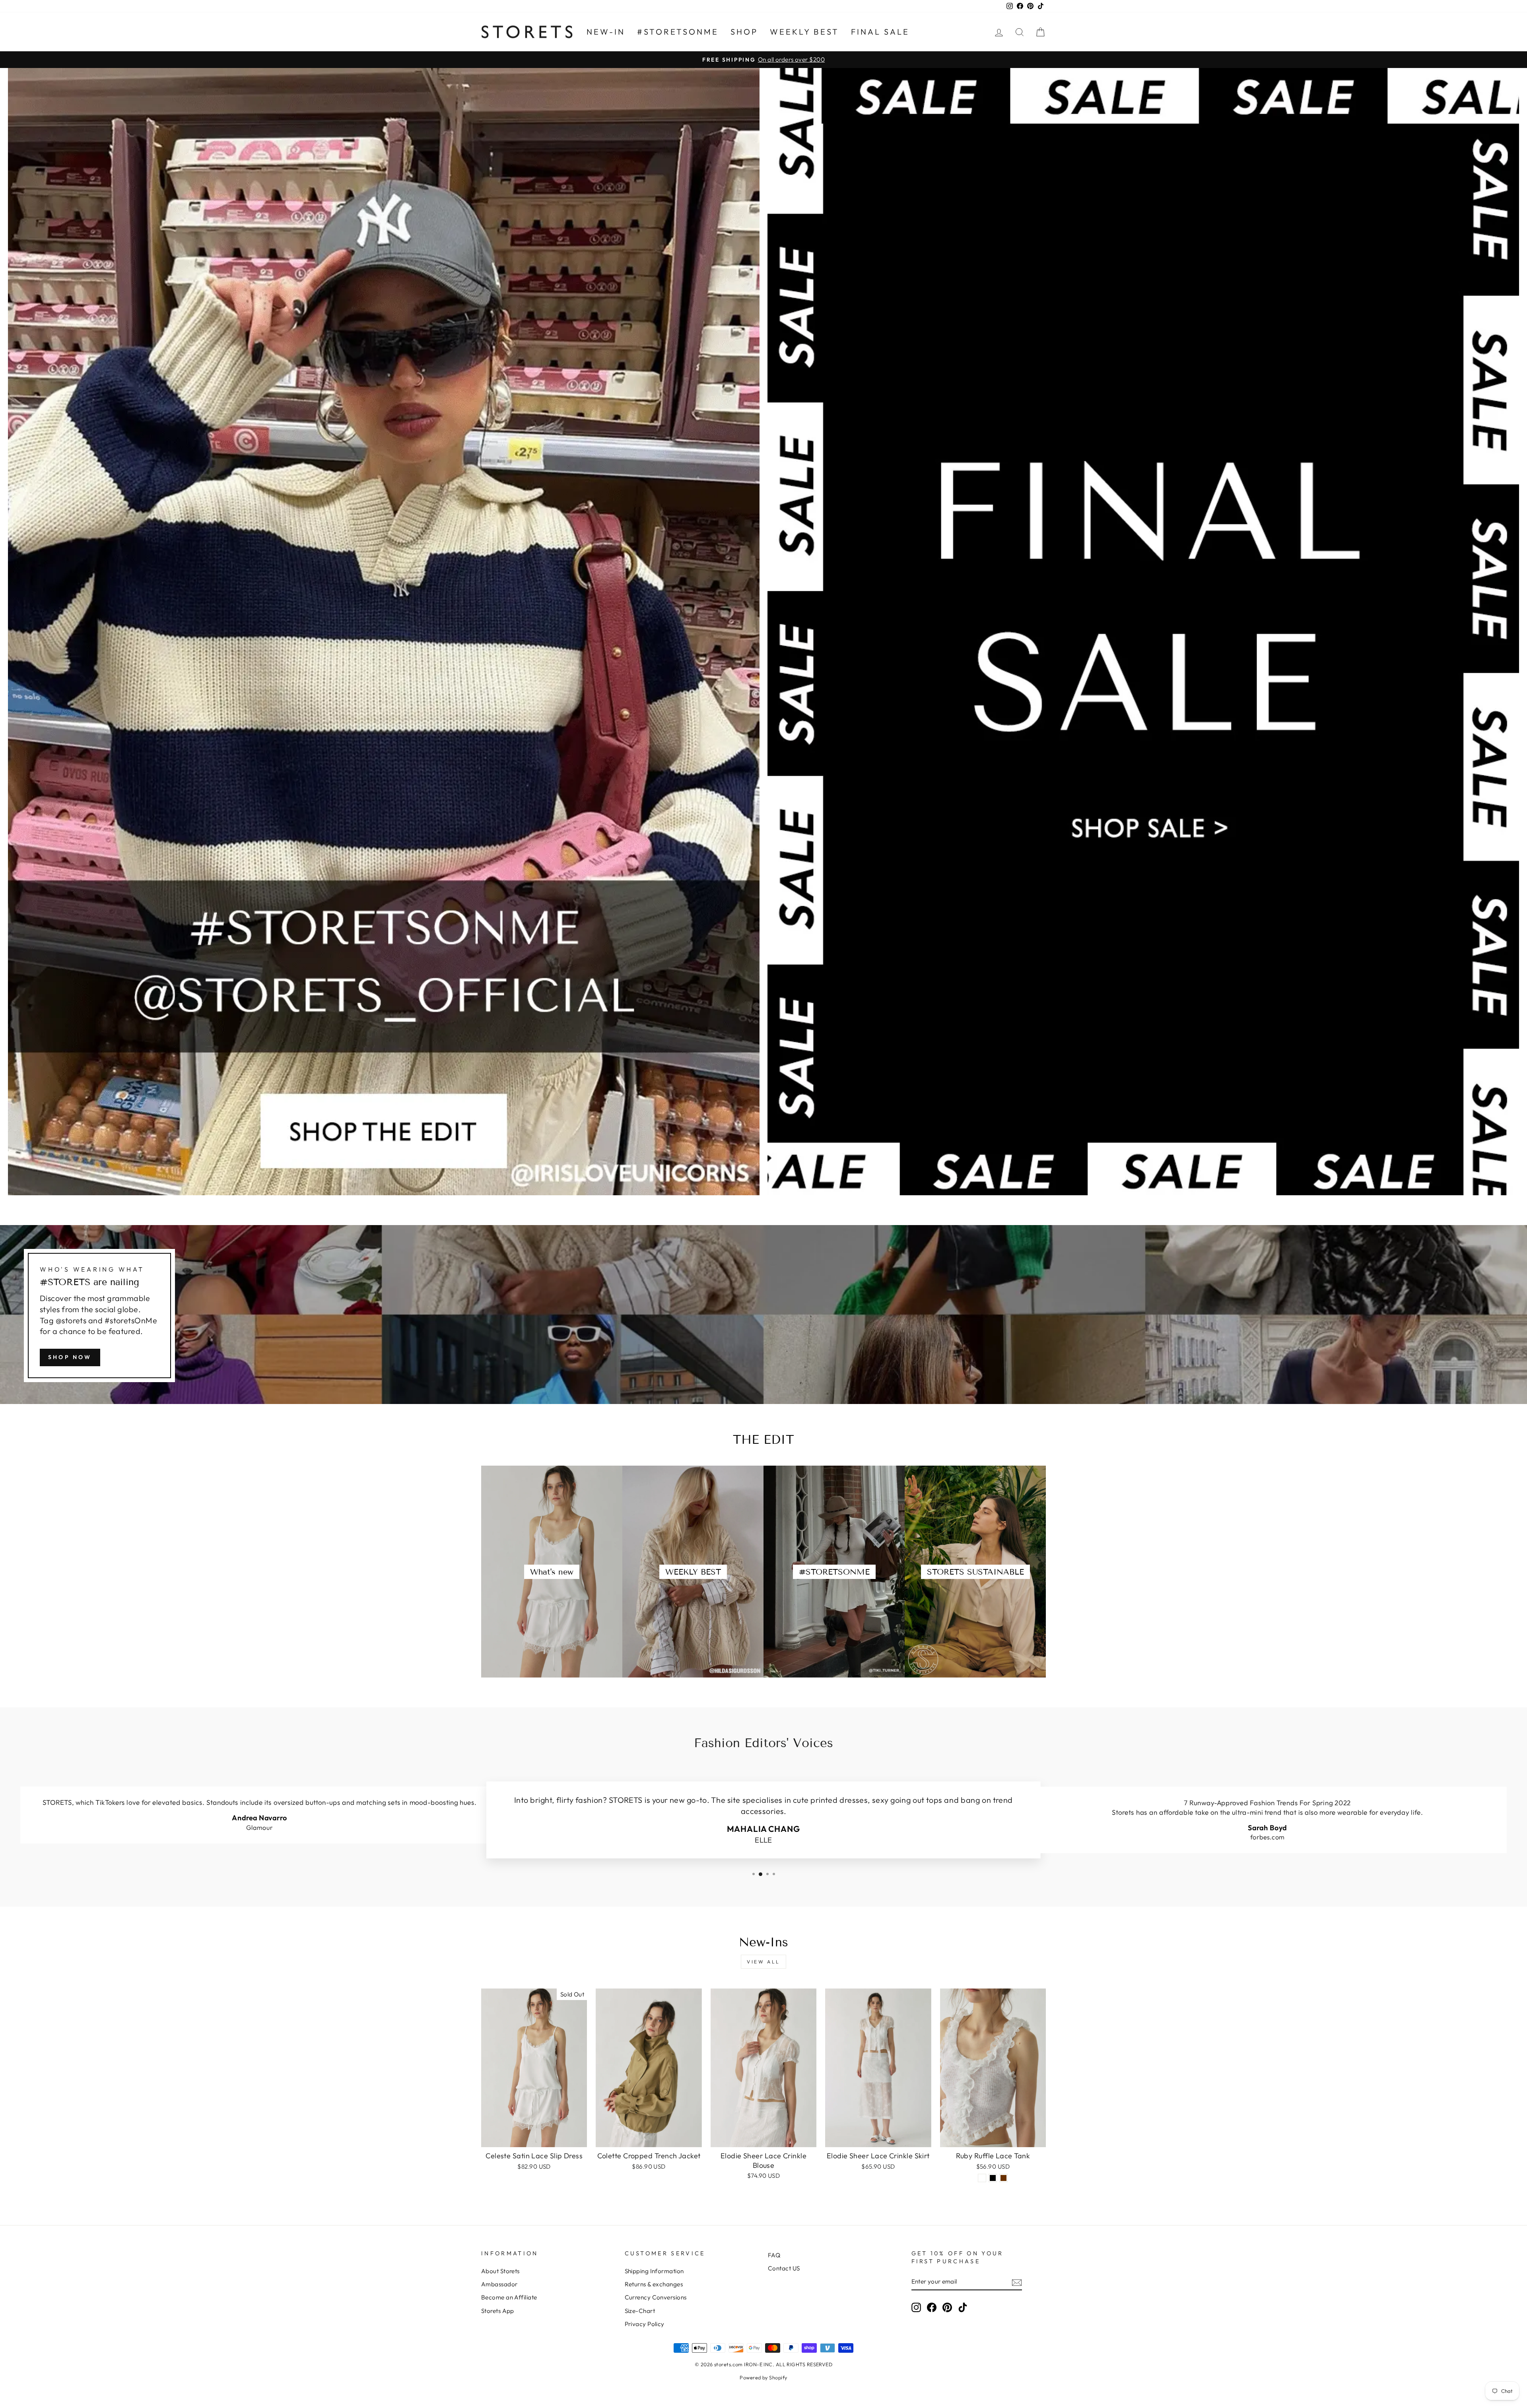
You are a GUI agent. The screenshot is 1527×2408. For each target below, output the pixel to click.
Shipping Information (654, 2271)
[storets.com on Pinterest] (947, 2307)
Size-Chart (640, 2311)
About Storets (500, 2271)
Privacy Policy (645, 2324)
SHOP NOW (70, 1357)
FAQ (774, 2255)
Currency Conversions (656, 2297)
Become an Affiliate (509, 2297)
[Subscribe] (1017, 2282)
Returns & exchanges (654, 2284)
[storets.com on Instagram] (916, 2307)
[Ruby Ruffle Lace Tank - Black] (993, 2178)
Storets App (498, 2311)
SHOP (744, 32)
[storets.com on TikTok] (963, 2307)
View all (763, 1962)
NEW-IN (606, 32)
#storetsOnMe (678, 32)
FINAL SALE (880, 32)
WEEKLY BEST (804, 32)
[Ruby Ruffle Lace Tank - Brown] (1003, 2178)
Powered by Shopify (763, 2377)
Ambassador (499, 2284)
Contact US (784, 2268)
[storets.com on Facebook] (932, 2307)
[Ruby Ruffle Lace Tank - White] (982, 2178)
